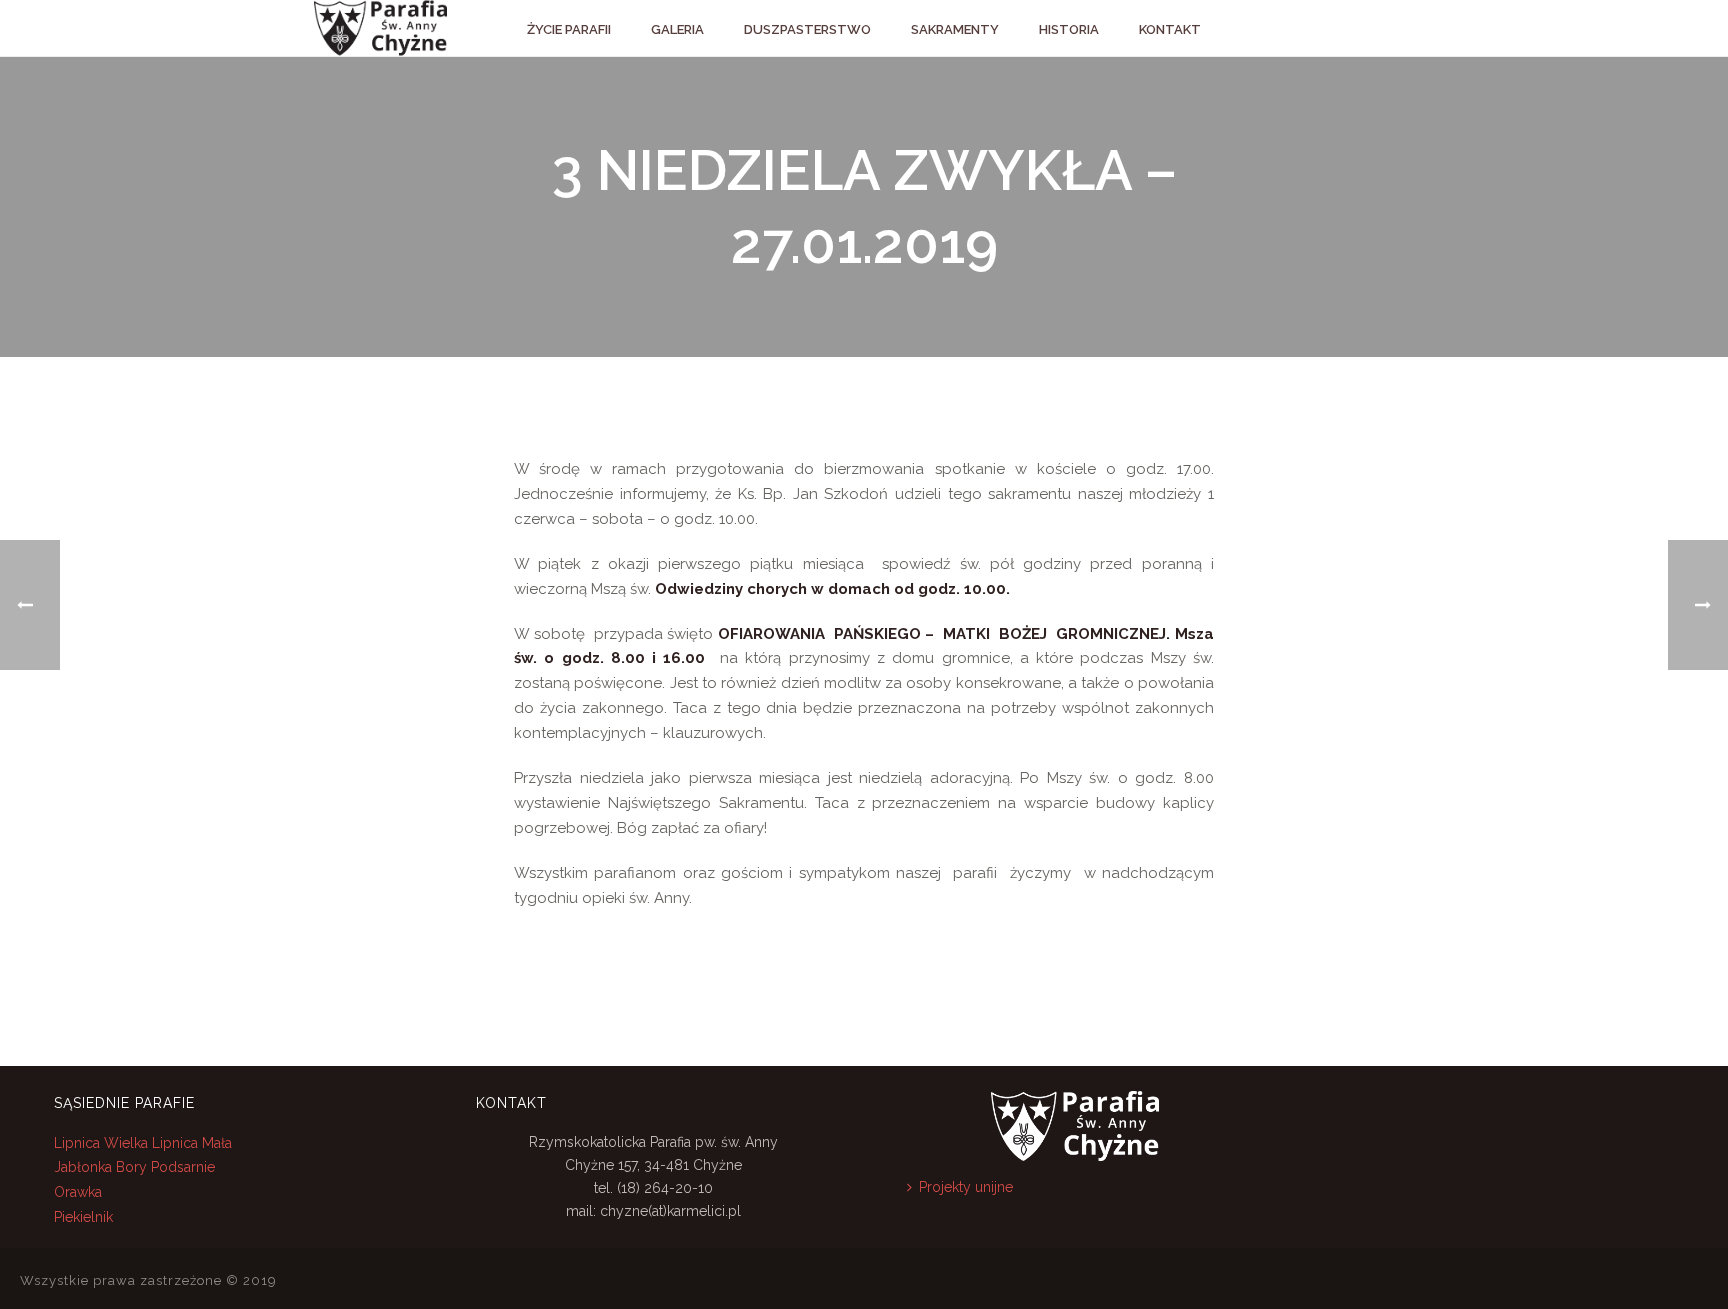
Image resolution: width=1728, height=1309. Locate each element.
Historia (1069, 29)
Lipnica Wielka (103, 1143)
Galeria (677, 29)
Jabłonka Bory (100, 1167)
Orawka (78, 1192)
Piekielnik (83, 1217)
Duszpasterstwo (807, 29)
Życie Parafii (569, 29)
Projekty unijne (966, 1187)
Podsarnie (183, 1167)
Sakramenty (955, 29)
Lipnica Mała (192, 1143)
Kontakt (1170, 29)
